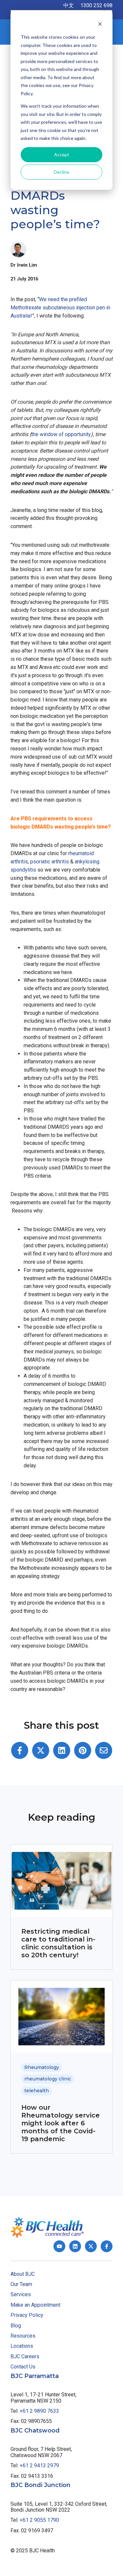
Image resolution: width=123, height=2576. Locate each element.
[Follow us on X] (91, 2246)
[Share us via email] (104, 1750)
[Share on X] (41, 1750)
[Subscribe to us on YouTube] (59, 2246)
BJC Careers (25, 2356)
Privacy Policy (27, 2315)
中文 (69, 5)
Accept (62, 155)
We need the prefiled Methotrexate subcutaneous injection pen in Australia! (60, 308)
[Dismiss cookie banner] (100, 25)
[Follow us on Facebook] (107, 2246)
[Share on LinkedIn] (62, 1750)
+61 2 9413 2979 (39, 2465)
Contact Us (23, 2367)
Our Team (21, 2284)
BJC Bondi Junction (41, 2485)
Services (21, 2294)
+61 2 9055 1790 (39, 2520)
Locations (22, 2346)
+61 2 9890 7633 (39, 2411)
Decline (61, 172)
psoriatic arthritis (50, 862)
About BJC (23, 2274)
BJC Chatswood (35, 2431)
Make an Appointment (35, 2305)
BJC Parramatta (35, 2376)
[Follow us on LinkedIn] (75, 2246)
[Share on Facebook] (20, 1750)
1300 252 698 (96, 5)
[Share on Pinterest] (83, 1750)
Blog (16, 2326)
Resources (23, 2336)
